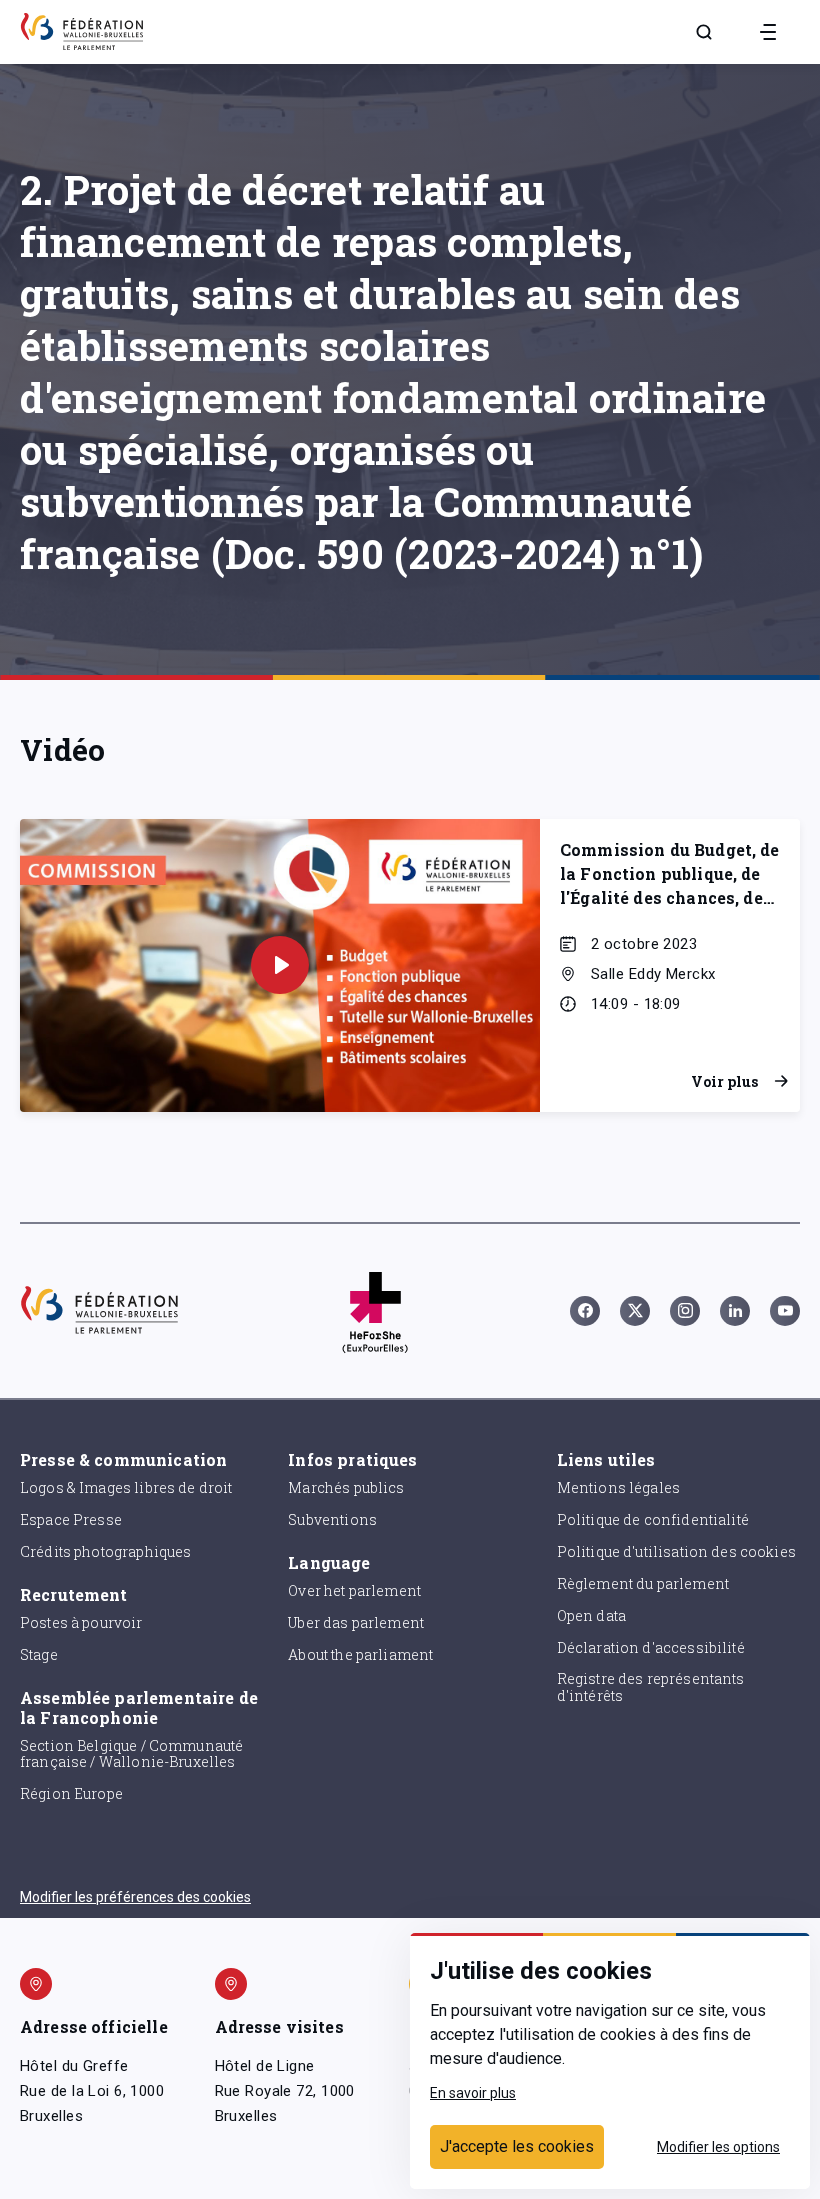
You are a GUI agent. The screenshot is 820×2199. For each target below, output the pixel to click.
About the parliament (360, 1654)
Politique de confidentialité (653, 1519)
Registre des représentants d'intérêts (651, 1687)
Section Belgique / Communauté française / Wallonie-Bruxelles (131, 1754)
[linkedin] (735, 1311)
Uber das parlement (356, 1622)
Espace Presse (71, 1519)
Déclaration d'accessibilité (651, 1647)
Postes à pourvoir (81, 1622)
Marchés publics (346, 1487)
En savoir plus (473, 2093)
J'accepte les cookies (517, 2146)
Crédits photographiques (105, 1551)
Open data (591, 1615)
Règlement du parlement (643, 1583)
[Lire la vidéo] (280, 965)
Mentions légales (618, 1487)
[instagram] (685, 1311)
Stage (39, 1654)
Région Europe (71, 1793)
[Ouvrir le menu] (768, 32)
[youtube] (785, 1311)
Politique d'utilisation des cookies (676, 1551)
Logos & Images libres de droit (126, 1487)
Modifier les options (718, 2147)
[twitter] (635, 1311)
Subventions (332, 1519)
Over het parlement (354, 1590)
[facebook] (585, 1311)
